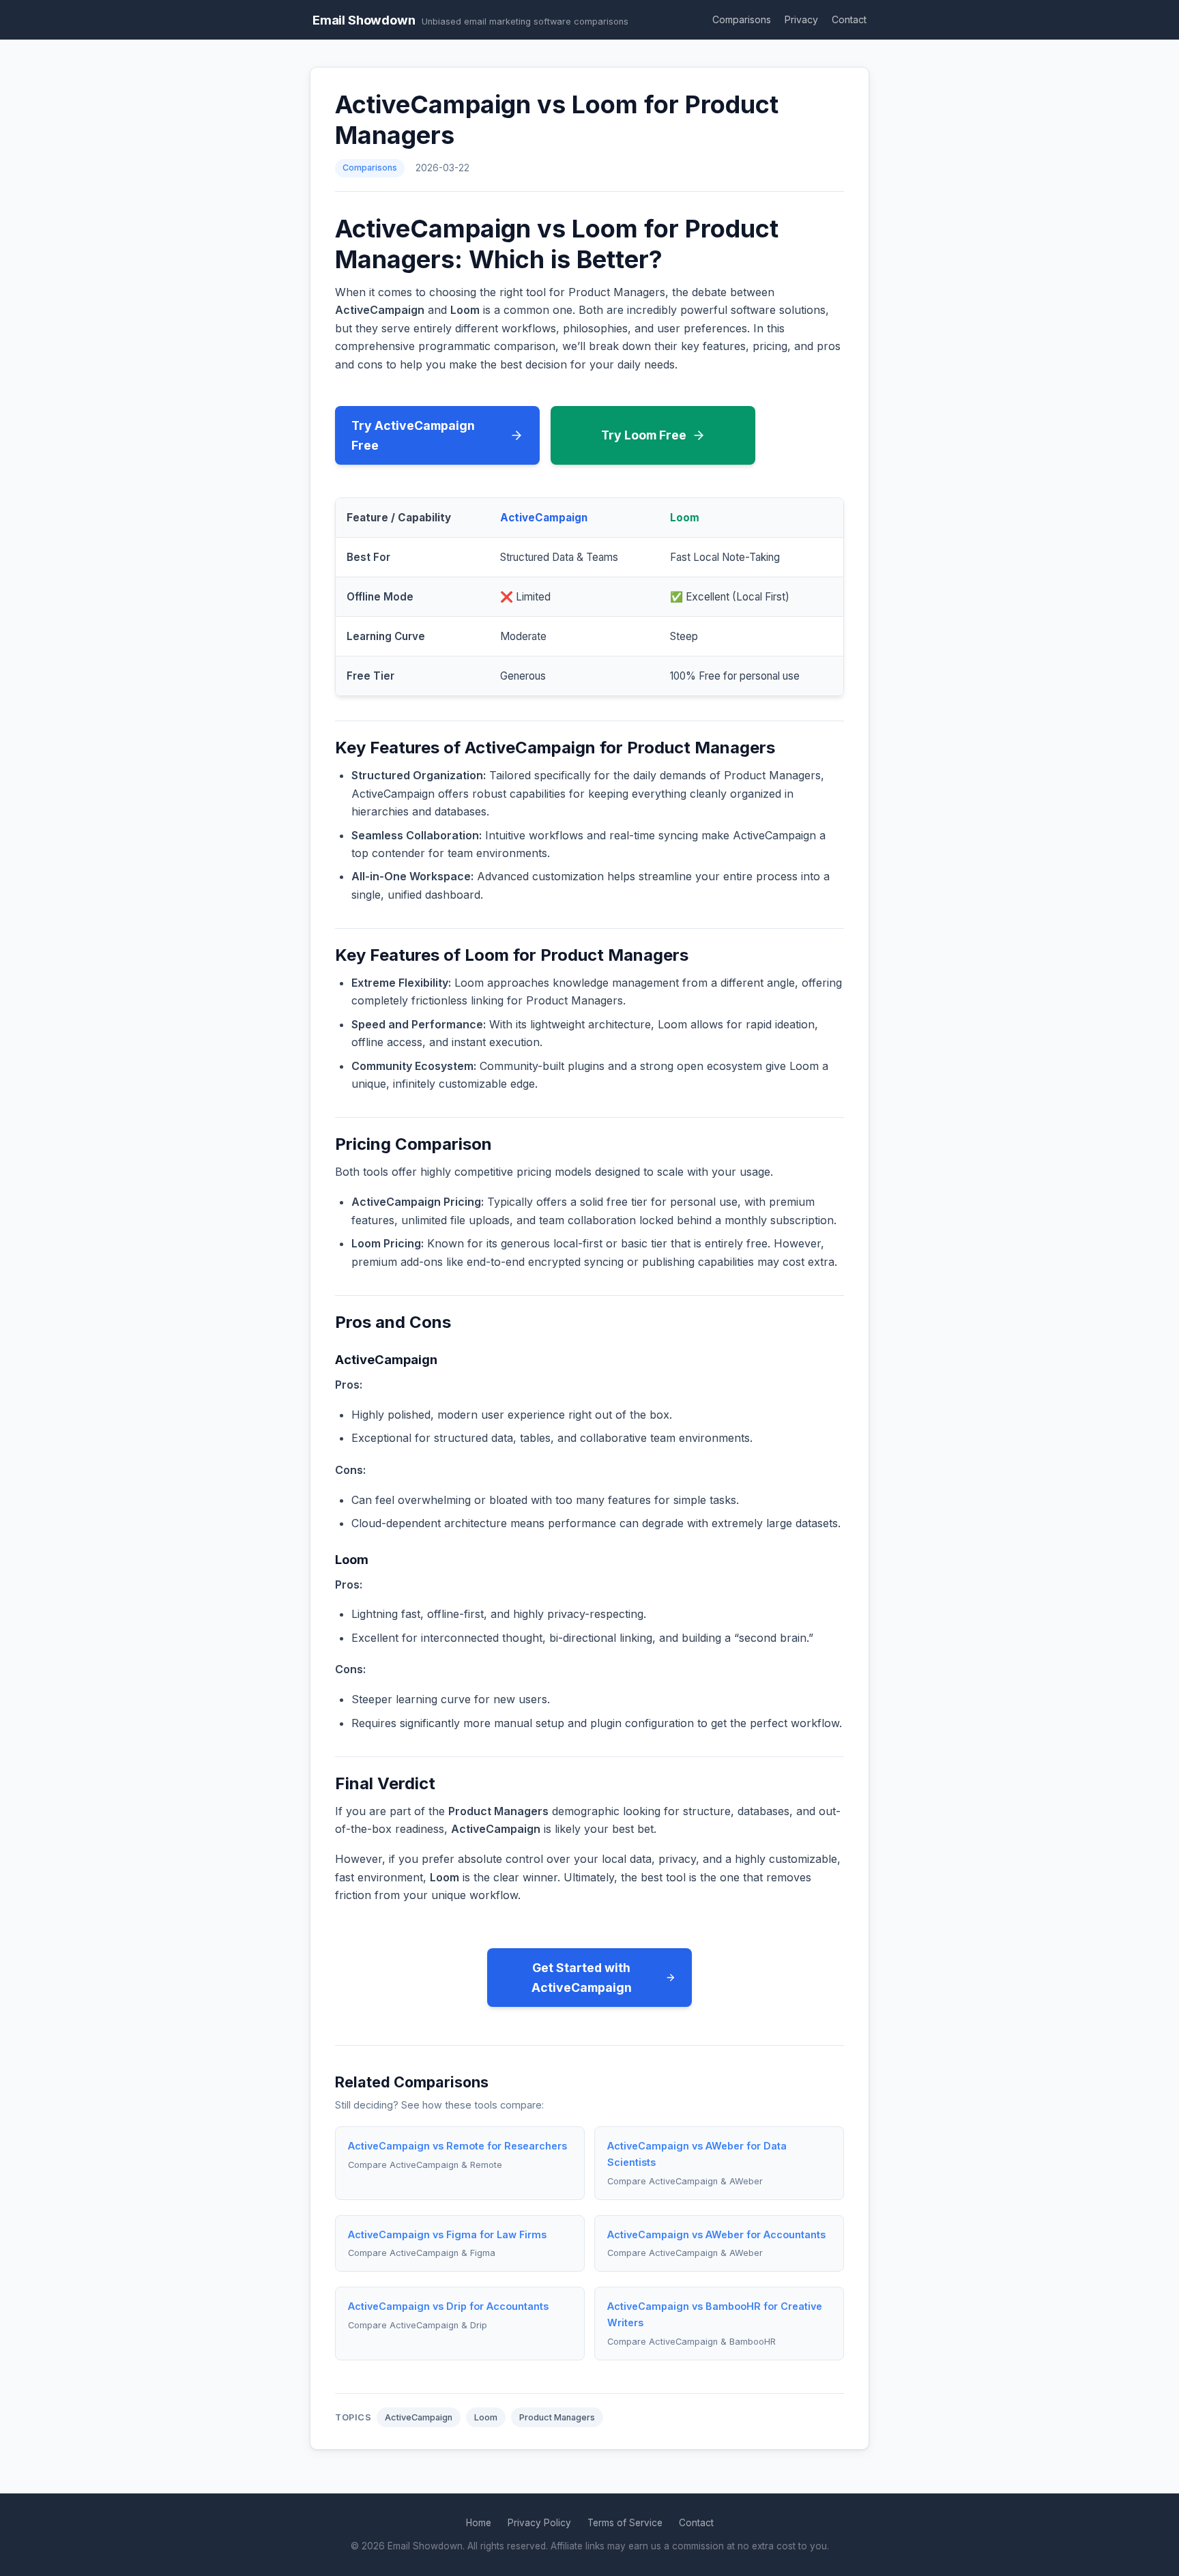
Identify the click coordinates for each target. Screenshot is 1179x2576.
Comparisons (742, 19)
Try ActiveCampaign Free (413, 435)
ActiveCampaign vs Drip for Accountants (448, 2306)
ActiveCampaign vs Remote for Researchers (457, 2146)
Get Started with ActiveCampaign (582, 1978)
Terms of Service (625, 2523)
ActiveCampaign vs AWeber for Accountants (716, 2234)
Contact (849, 19)
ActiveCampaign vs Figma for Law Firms (447, 2234)
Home (479, 2523)
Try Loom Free (644, 435)
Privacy (801, 19)
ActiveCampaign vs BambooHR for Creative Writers (715, 2314)
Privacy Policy (539, 2523)
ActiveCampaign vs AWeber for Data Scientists (697, 2154)
